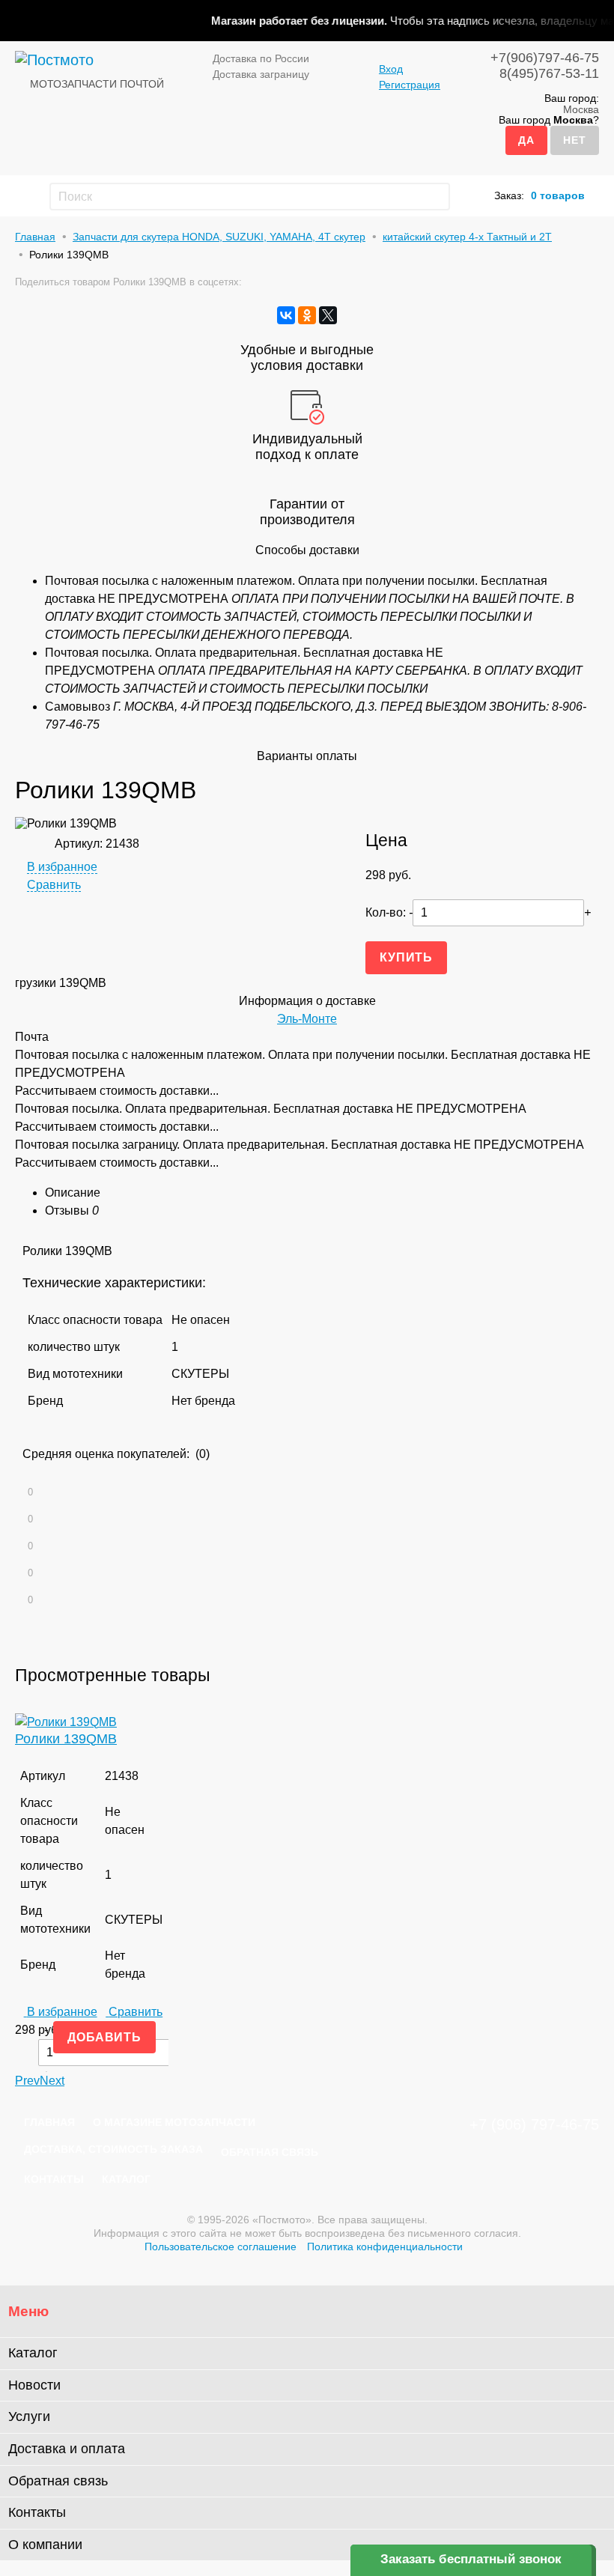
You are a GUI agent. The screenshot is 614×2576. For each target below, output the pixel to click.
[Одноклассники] (307, 315)
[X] (328, 315)
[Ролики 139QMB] (66, 1722)
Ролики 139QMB (66, 1739)
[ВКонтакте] (286, 315)
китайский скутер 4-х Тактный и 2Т (467, 237)
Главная (35, 237)
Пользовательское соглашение (221, 2247)
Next (52, 2081)
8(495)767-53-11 (549, 73)
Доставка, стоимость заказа (113, 2149)
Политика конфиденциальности (385, 2247)
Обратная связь (270, 2152)
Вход (391, 69)
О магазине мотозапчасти (174, 2122)
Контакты (54, 2179)
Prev (27, 2081)
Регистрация (410, 85)
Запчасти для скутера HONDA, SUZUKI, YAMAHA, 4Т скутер (219, 237)
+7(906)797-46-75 (545, 58)
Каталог (126, 2179)
